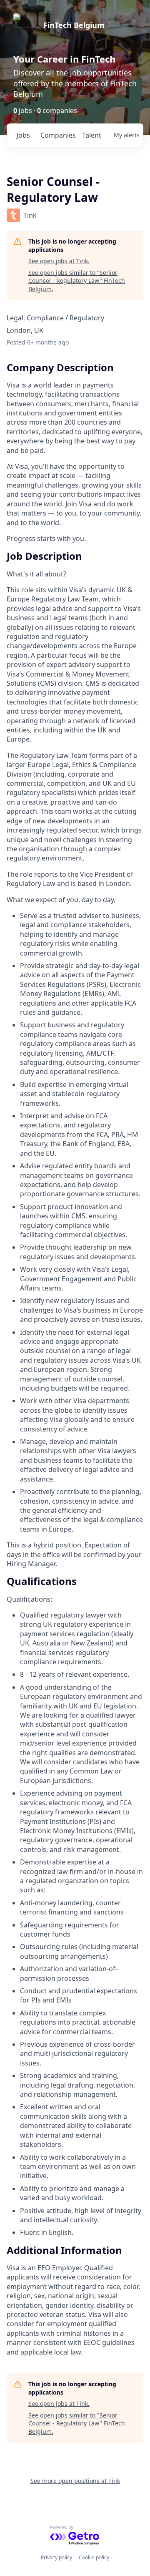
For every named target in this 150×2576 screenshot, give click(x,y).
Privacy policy (56, 2557)
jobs (23, 135)
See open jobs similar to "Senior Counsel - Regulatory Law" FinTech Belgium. (77, 281)
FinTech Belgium (74, 25)
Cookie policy (94, 2557)
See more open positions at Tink (75, 2481)
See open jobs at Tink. (59, 261)
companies (58, 135)
